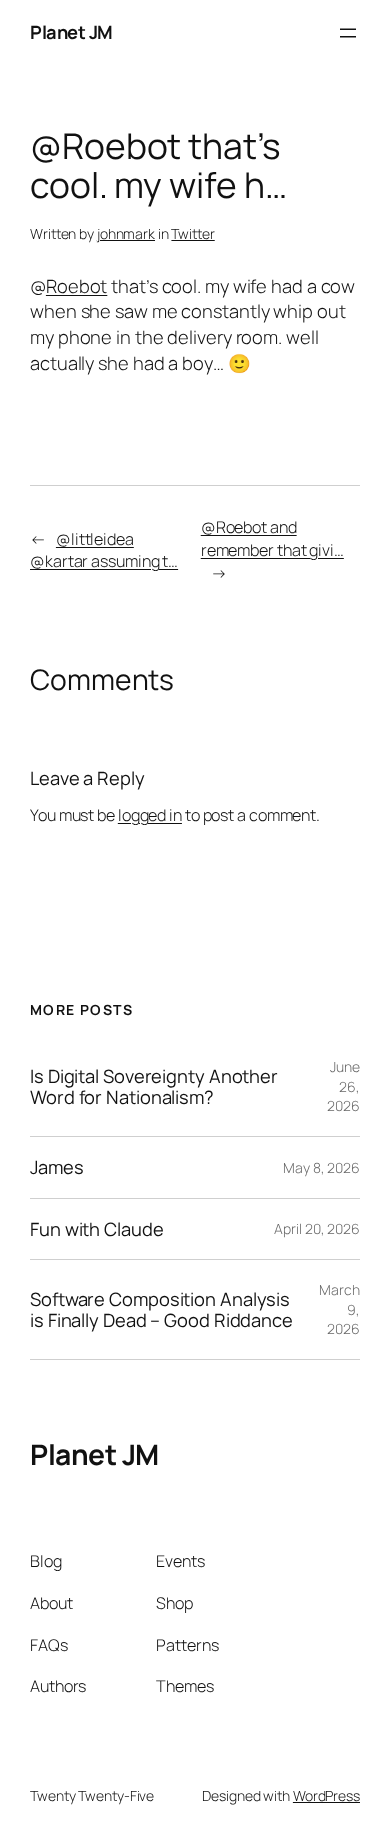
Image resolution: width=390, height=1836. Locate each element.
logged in (150, 815)
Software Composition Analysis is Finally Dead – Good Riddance (161, 1309)
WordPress (326, 1795)
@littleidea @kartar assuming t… (104, 550)
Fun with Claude (97, 1229)
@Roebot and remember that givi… (272, 538)
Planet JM (71, 32)
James (57, 1167)
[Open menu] (348, 33)
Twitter (192, 233)
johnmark (126, 233)
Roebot (76, 286)
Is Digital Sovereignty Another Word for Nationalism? (154, 1086)
